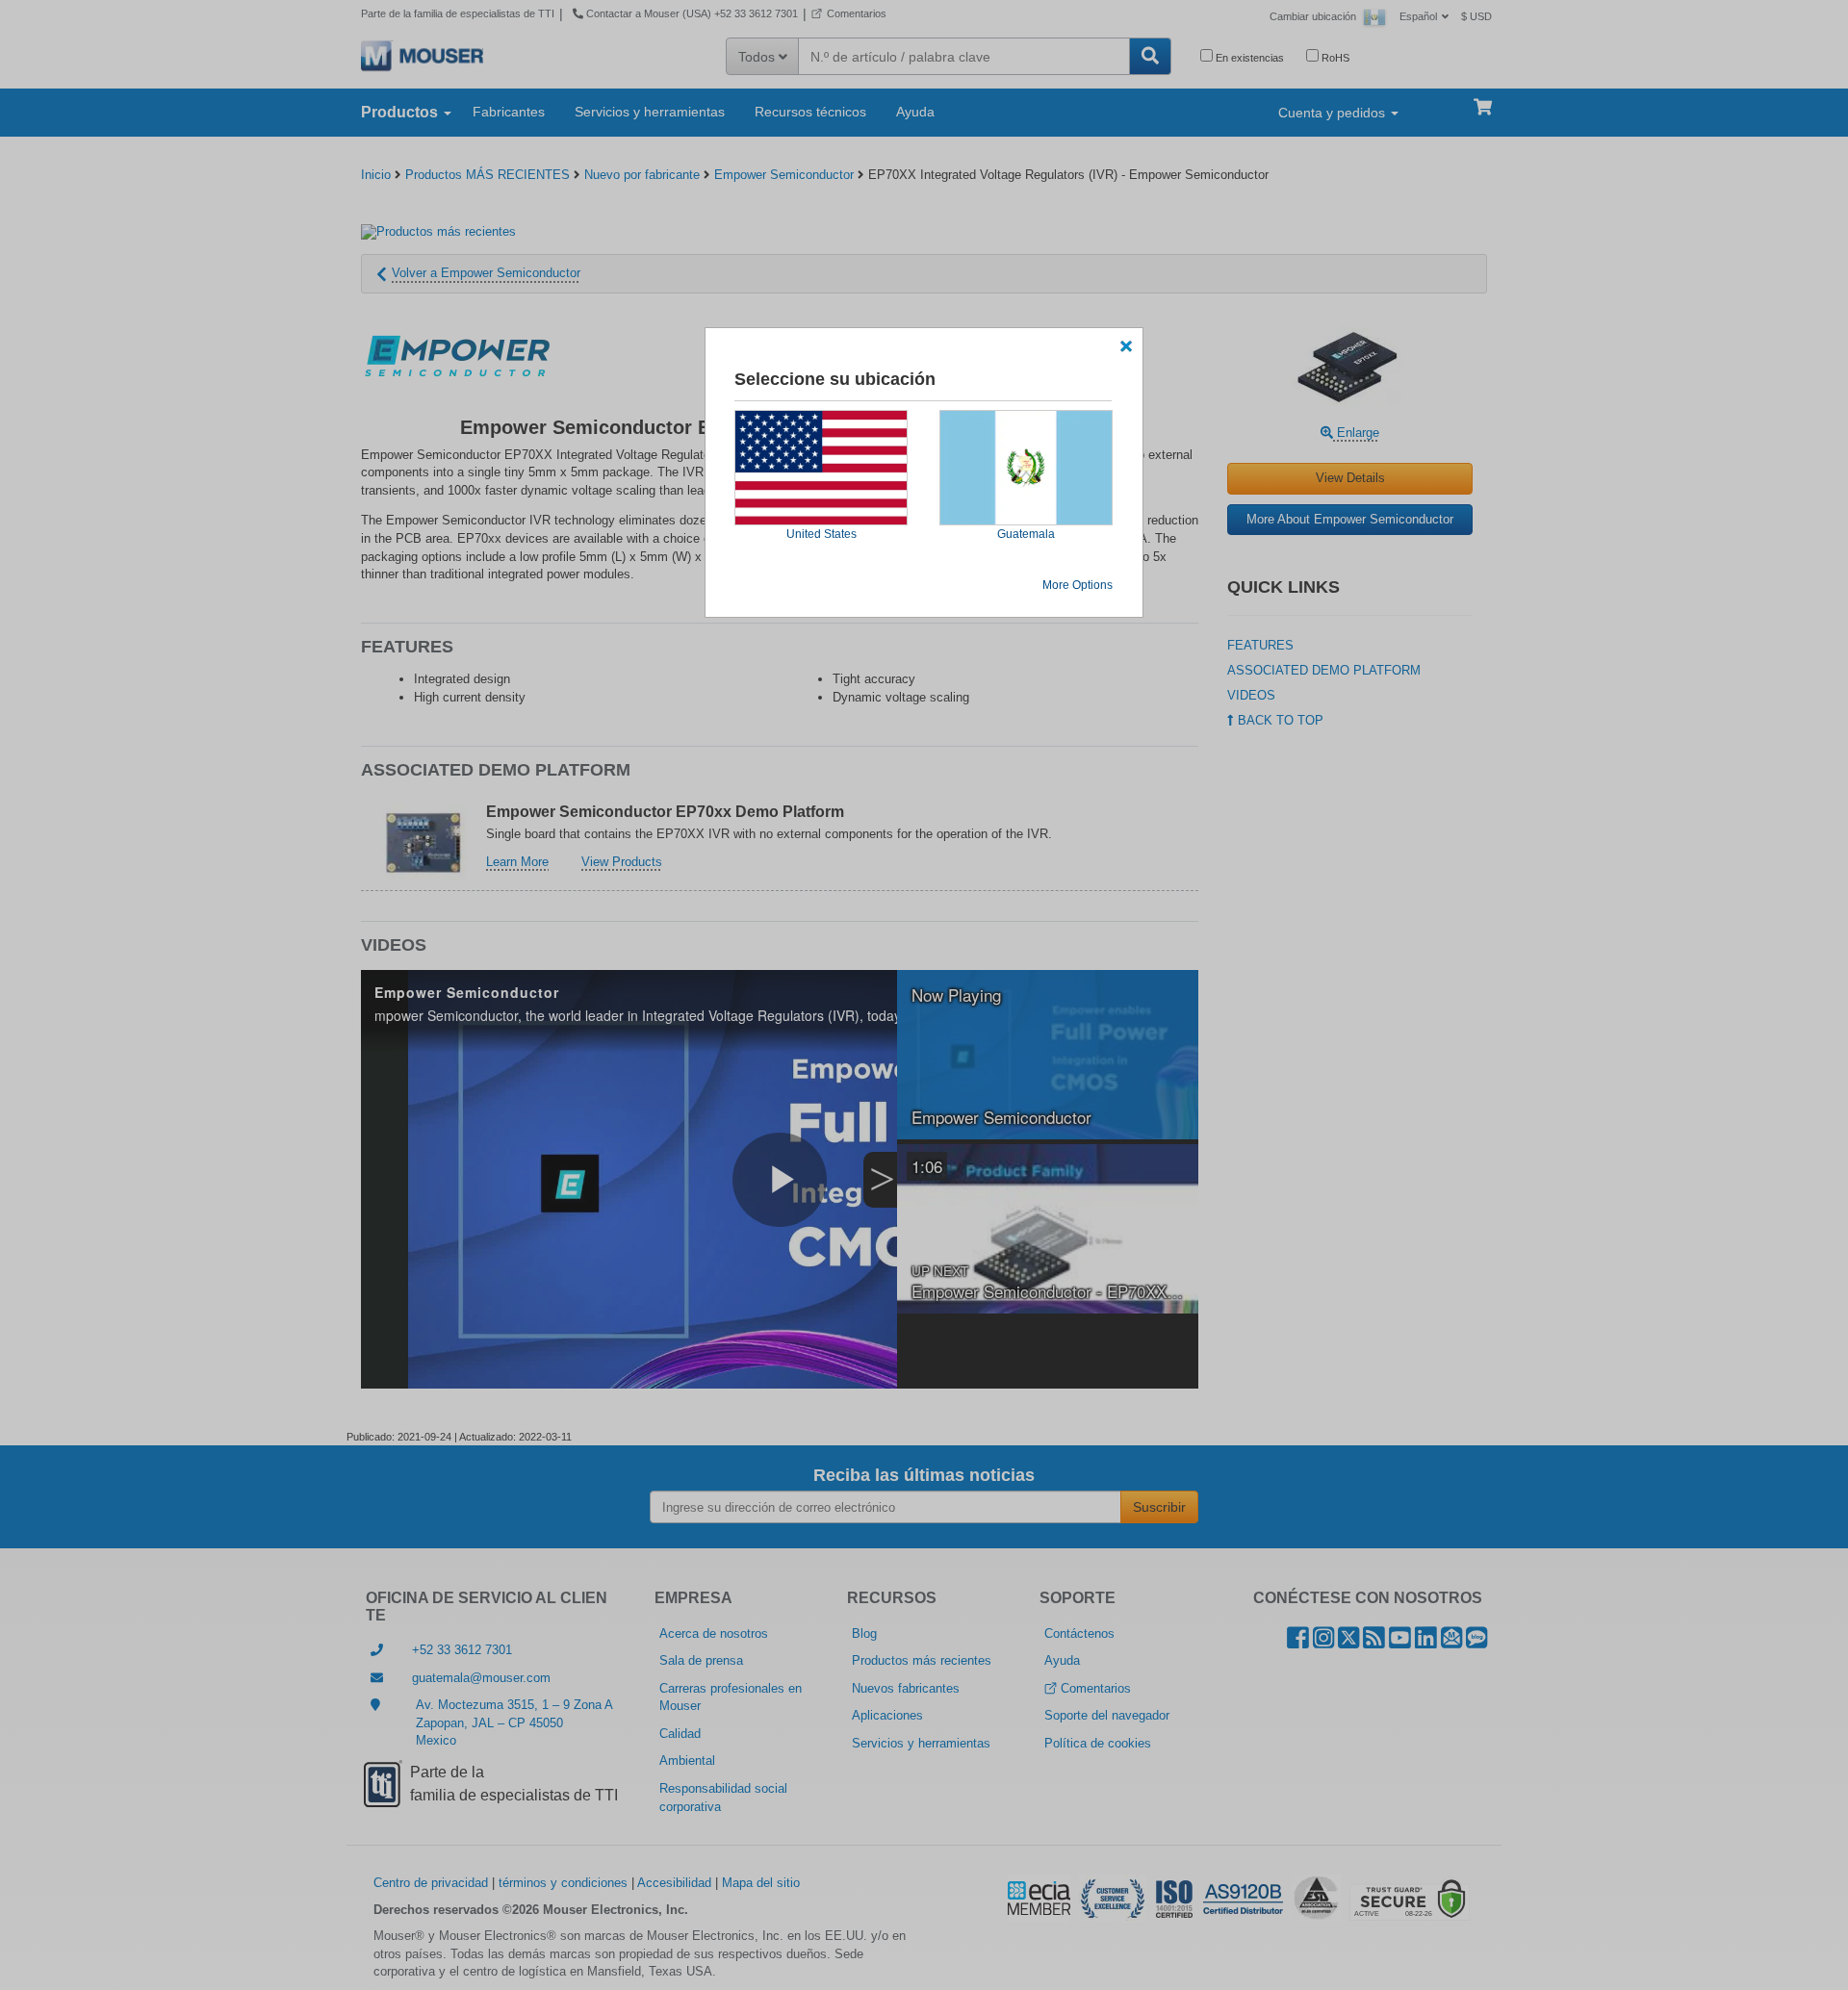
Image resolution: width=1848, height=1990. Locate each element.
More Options (1078, 585)
